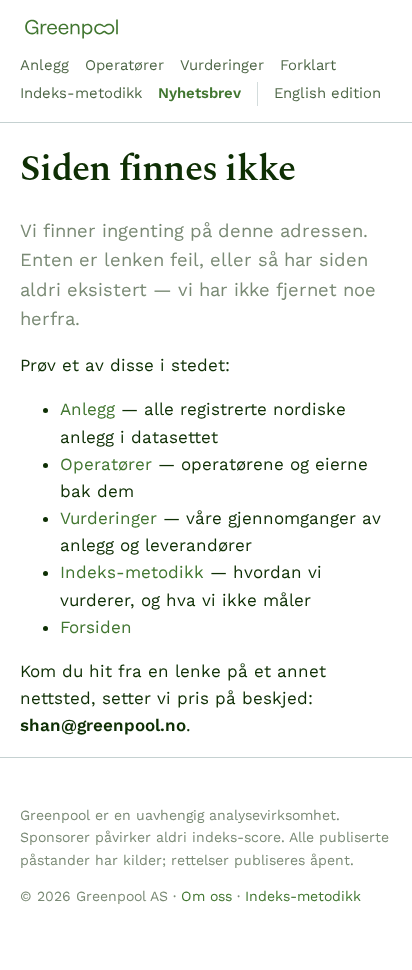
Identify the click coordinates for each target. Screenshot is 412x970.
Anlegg (44, 65)
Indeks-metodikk (81, 93)
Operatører (124, 65)
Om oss (206, 896)
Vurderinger (222, 65)
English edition (327, 93)
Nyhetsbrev (199, 93)
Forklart (308, 65)
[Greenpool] (71, 29)
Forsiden (96, 627)
